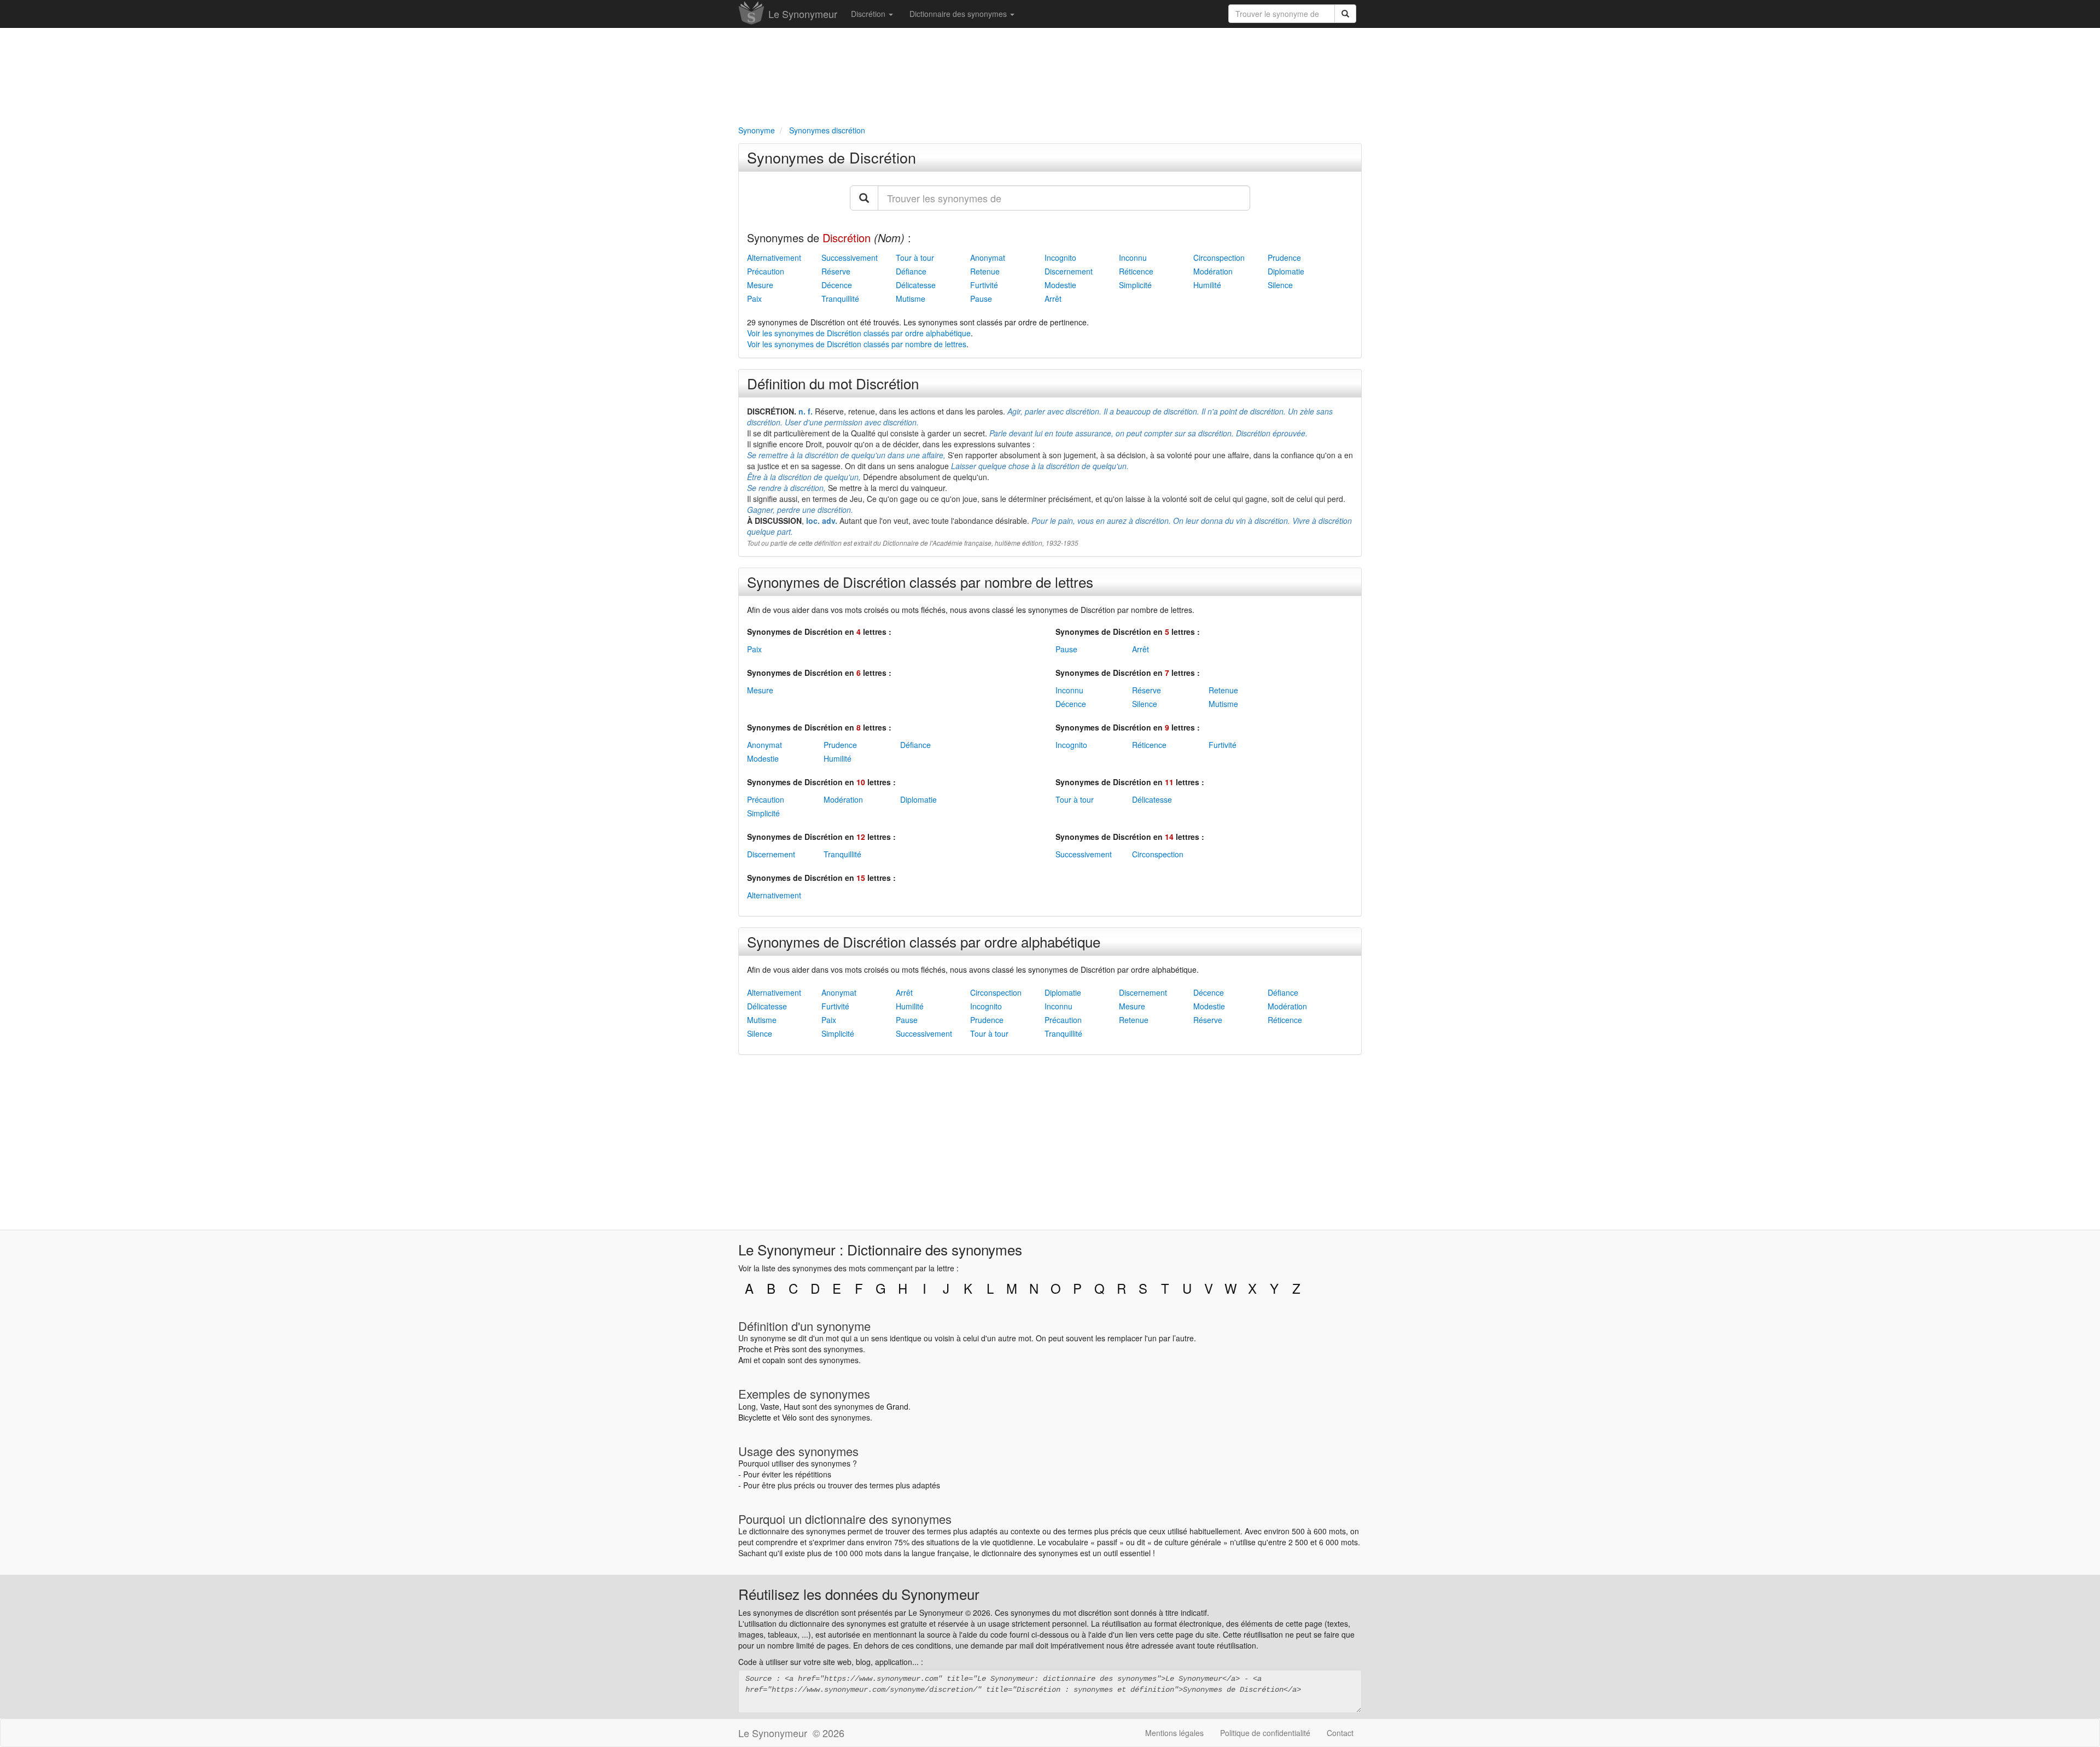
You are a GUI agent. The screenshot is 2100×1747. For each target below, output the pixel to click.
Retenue (985, 271)
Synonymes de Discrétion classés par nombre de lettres (920, 582)
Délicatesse (916, 285)
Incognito (1060, 258)
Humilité (1207, 285)
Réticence (1136, 271)
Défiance (911, 271)
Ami (745, 1360)
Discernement (1069, 271)
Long (747, 1406)
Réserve (836, 271)
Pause (981, 299)
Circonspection (1219, 258)
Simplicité (1135, 285)
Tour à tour (915, 258)
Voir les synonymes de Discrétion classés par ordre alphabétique (859, 333)
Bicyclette (755, 1417)
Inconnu (1133, 258)
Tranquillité (840, 299)
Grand (897, 1406)
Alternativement (774, 258)
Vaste (770, 1406)
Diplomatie (1286, 271)
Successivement (850, 258)
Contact (1340, 1733)
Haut (792, 1406)
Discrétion (869, 14)
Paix (754, 299)
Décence (837, 285)
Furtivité (984, 285)
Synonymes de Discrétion (832, 157)
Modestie (1060, 285)
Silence (1280, 285)
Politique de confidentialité (1265, 1733)
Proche (751, 1349)
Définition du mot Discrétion (833, 383)
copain (774, 1360)
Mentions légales (1174, 1733)
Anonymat (988, 258)
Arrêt (1053, 299)
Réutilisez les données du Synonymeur (859, 1594)
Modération (1213, 271)
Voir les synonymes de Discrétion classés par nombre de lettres (857, 344)
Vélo (789, 1417)
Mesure (760, 285)
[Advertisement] (1050, 74)
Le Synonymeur (803, 14)
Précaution (766, 271)
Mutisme (911, 299)
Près (782, 1349)
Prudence (1284, 258)
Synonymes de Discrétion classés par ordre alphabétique (924, 941)
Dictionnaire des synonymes (959, 14)
